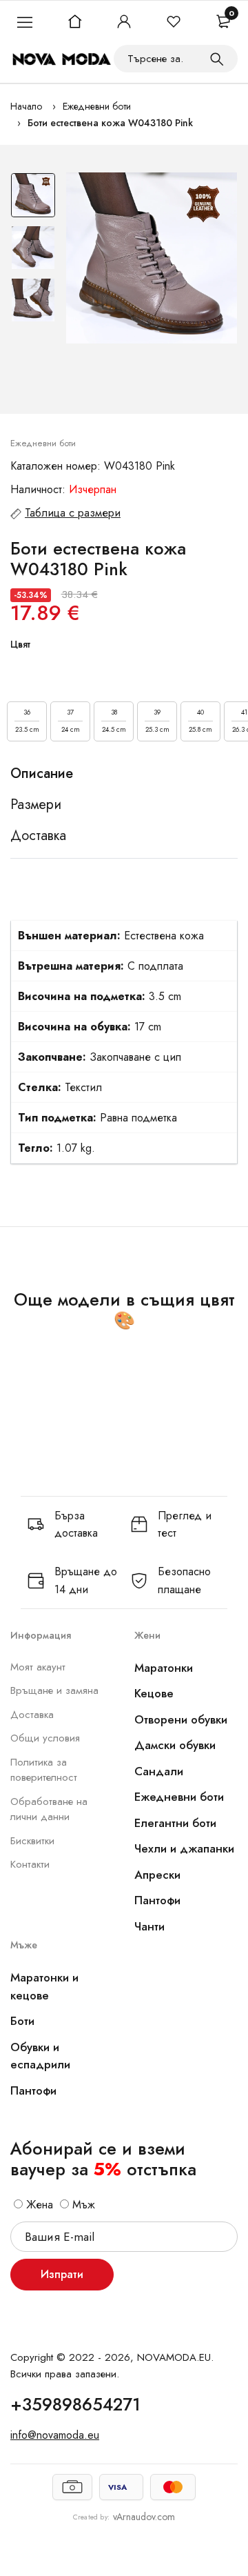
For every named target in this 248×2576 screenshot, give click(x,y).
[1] (217, 59)
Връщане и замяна (54, 1690)
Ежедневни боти (97, 106)
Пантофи (157, 1900)
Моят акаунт (38, 1667)
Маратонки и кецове (44, 1986)
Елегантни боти (175, 1823)
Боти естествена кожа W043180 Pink (110, 123)
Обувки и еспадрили (40, 2056)
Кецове (154, 1693)
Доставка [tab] (38, 836)
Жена (38, 2205)
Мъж (82, 2205)
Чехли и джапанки (184, 1848)
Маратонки (164, 1668)
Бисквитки (32, 1841)
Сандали (159, 1771)
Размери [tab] (36, 805)
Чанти (149, 1926)
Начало (26, 106)
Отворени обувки (181, 1719)
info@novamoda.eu (55, 2435)
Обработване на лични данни (49, 1809)
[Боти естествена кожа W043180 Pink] (152, 258)
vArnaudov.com (144, 2517)
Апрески (157, 1875)
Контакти (30, 1864)
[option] (33, 199)
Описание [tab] (42, 774)
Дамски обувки (175, 1745)
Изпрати (62, 2274)
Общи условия (45, 1738)
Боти (22, 2021)
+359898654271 (75, 2404)
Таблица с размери (73, 513)
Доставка (32, 1715)
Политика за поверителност (44, 1770)
